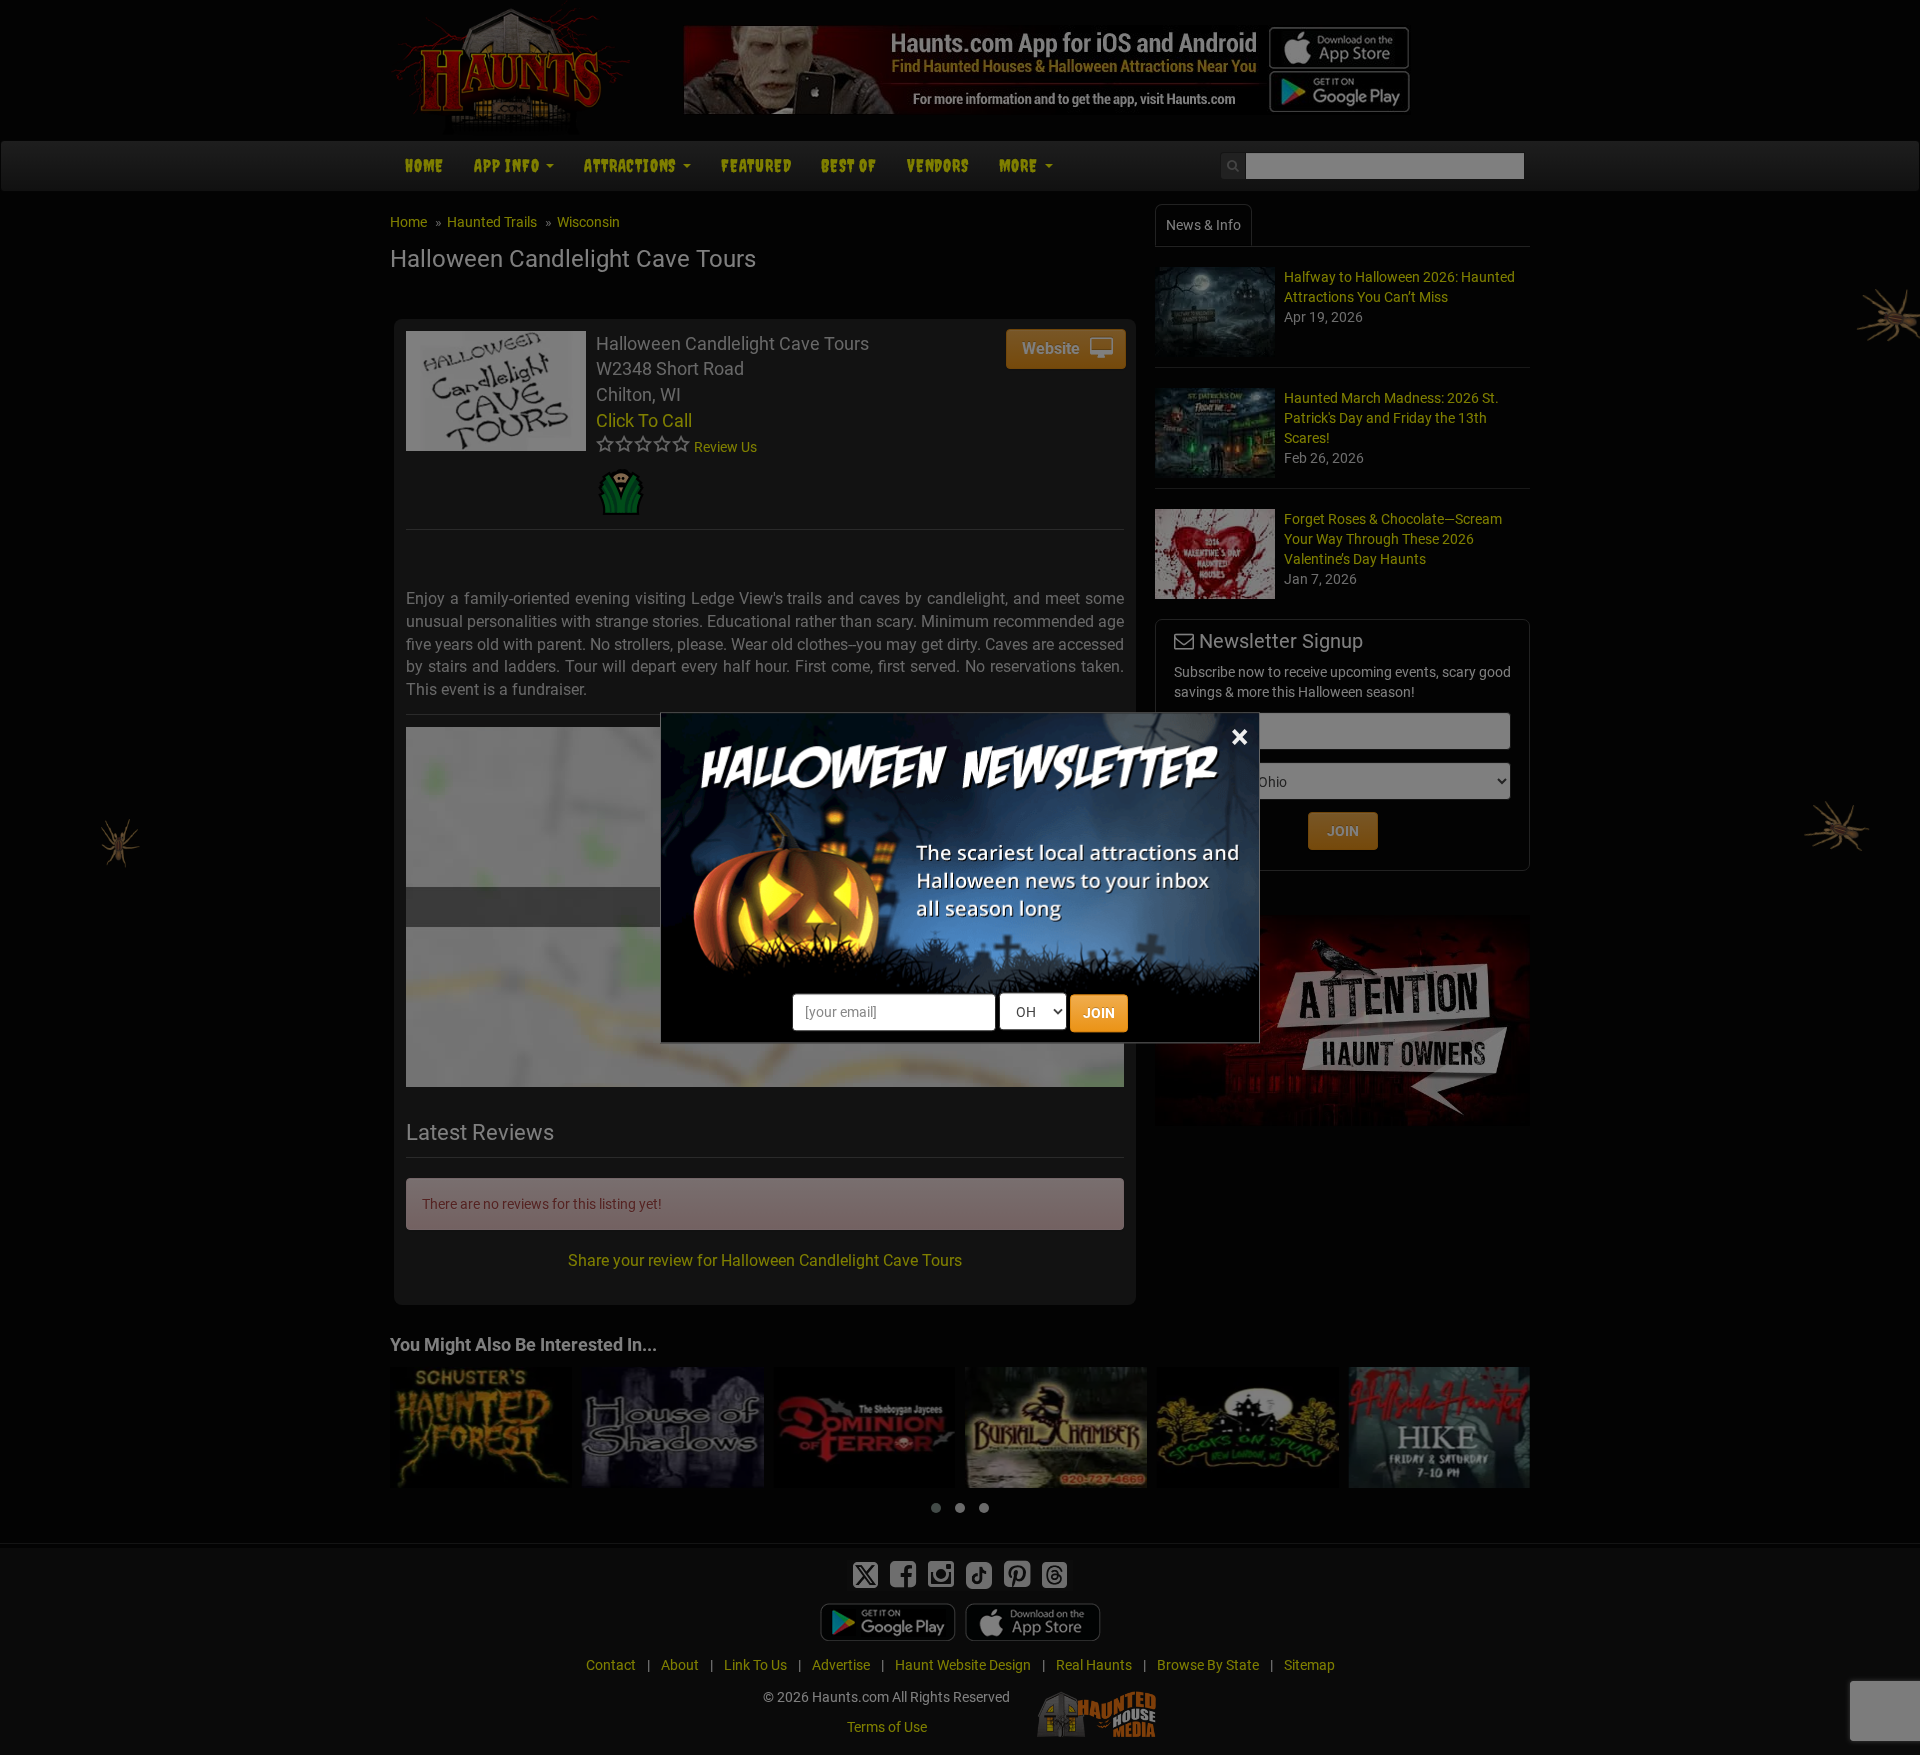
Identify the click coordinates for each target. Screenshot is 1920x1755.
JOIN (1099, 1013)
